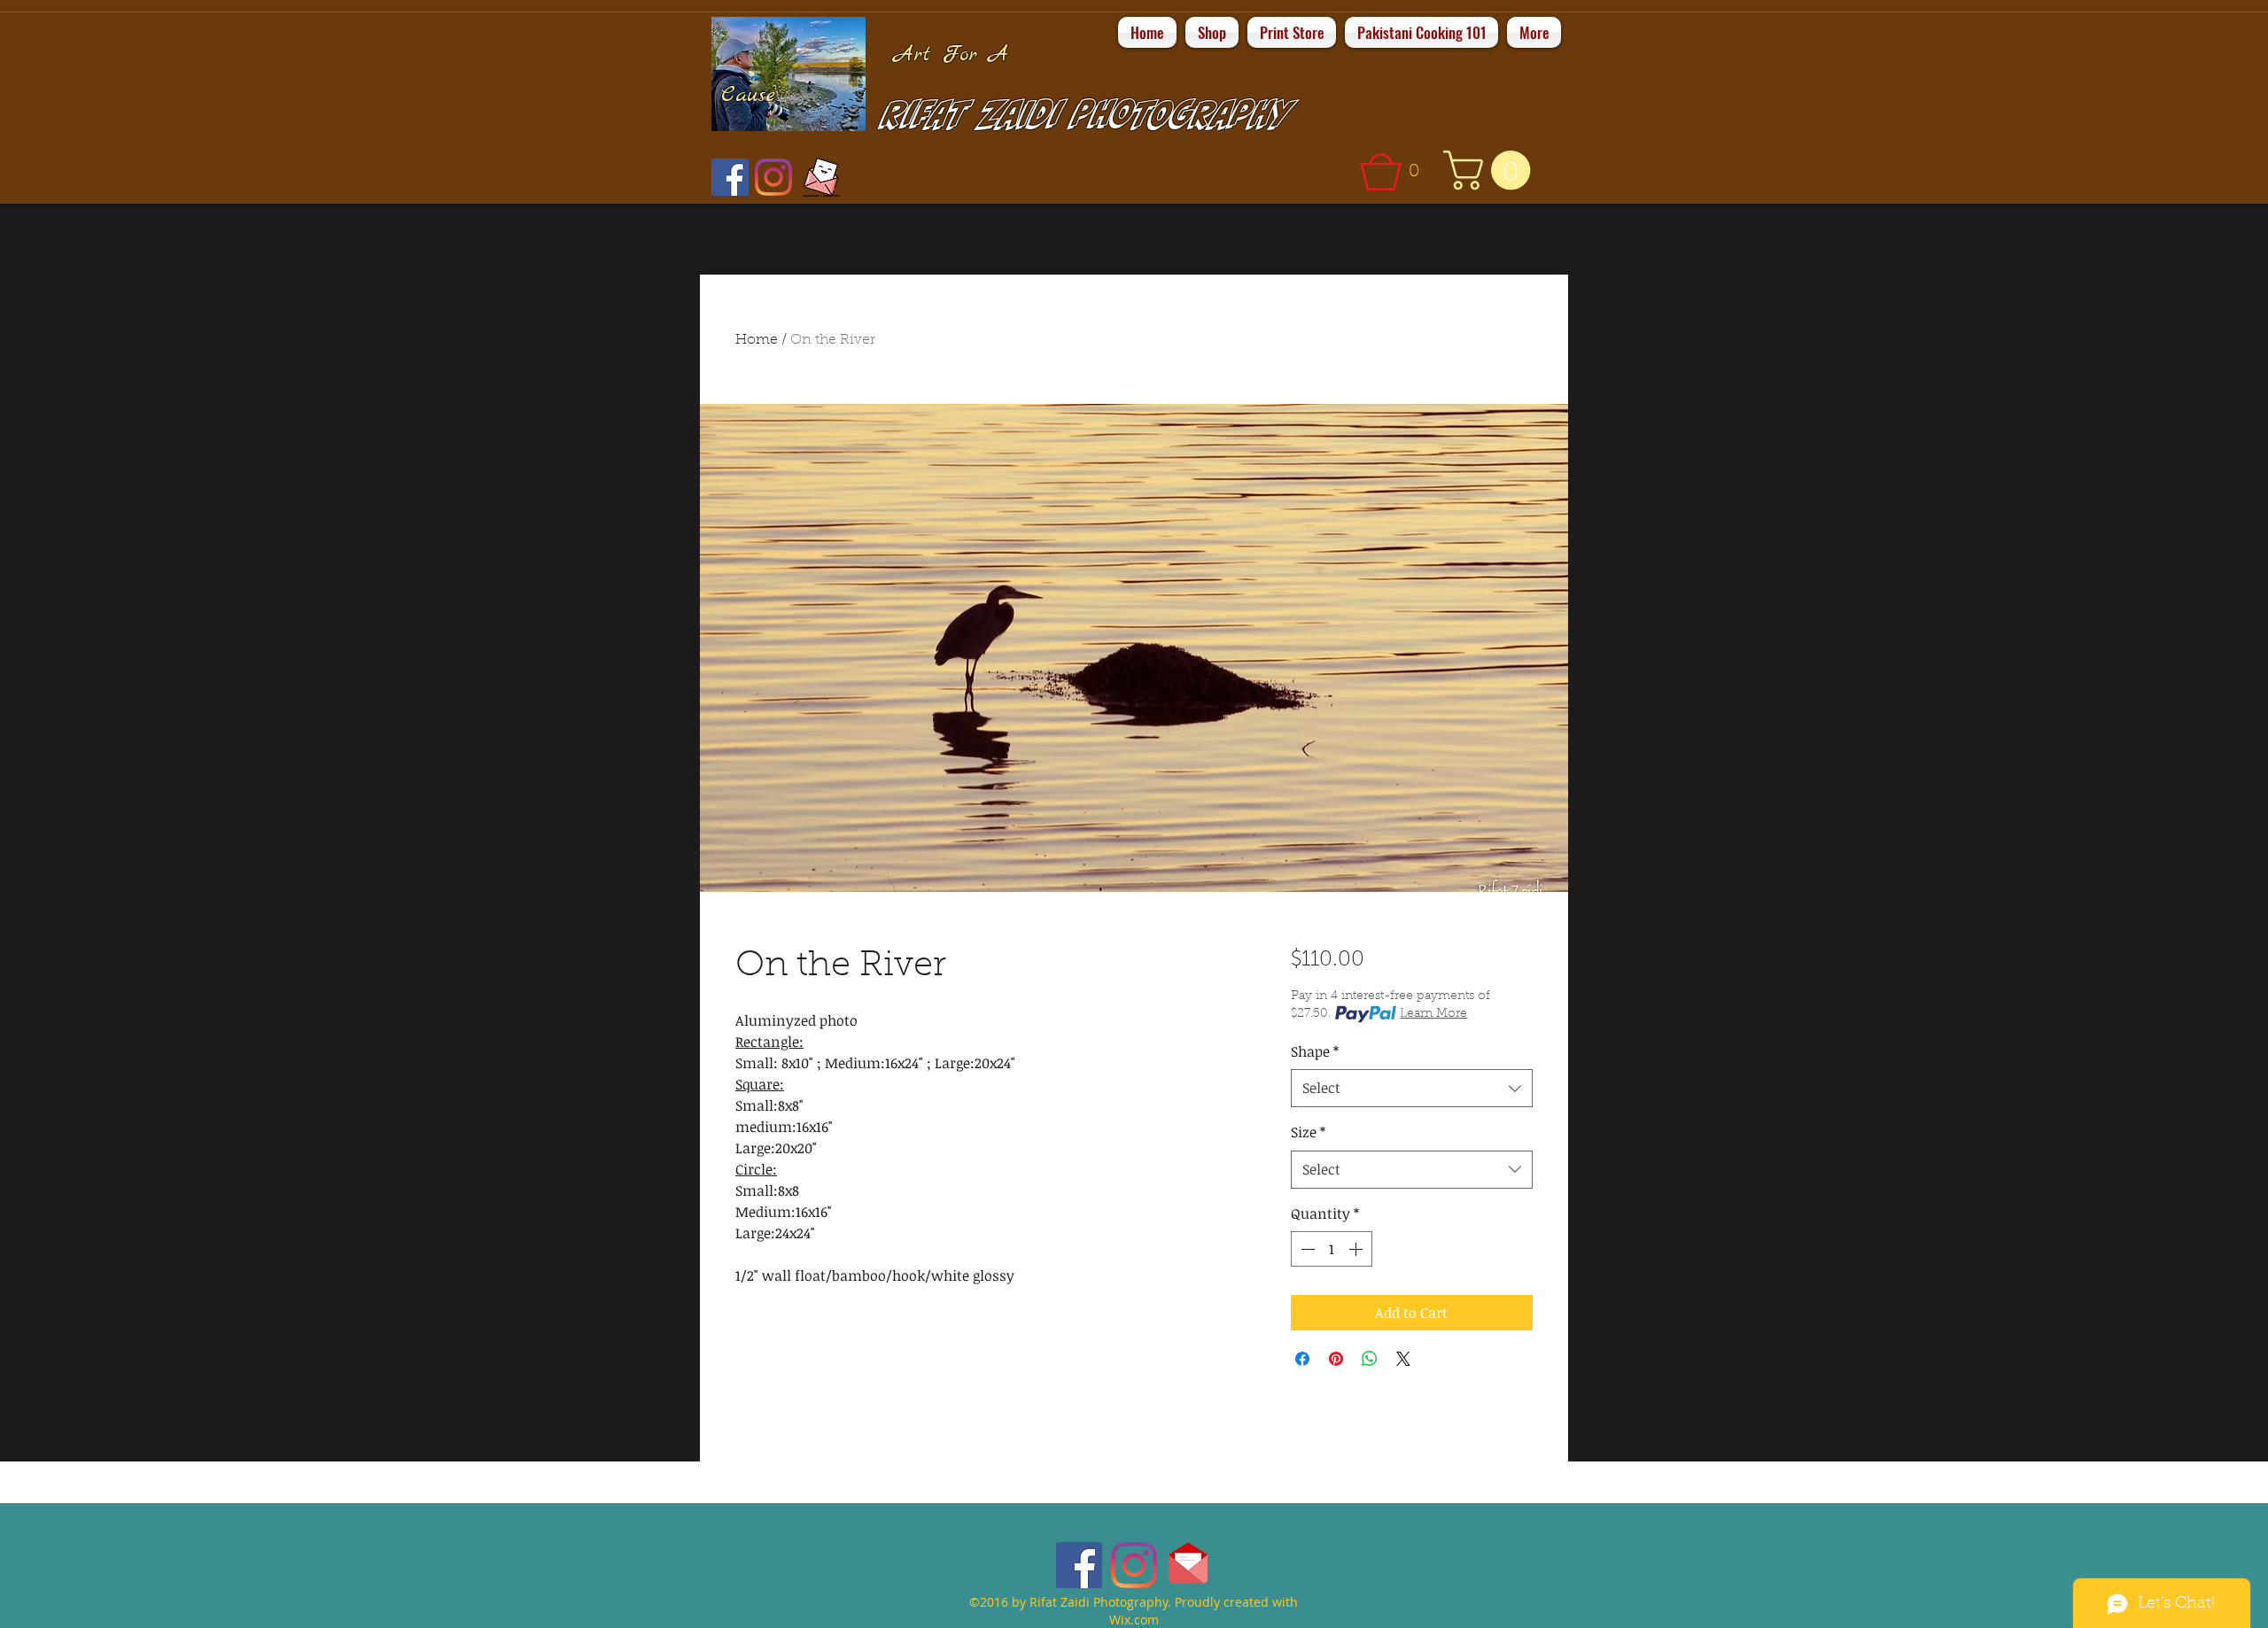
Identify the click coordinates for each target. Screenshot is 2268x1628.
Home (757, 340)
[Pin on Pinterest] (1336, 1359)
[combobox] (1412, 1088)
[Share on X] (1403, 1359)
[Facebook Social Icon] (730, 177)
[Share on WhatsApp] (1370, 1359)
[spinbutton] (1332, 1249)
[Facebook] (1079, 1565)
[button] (1396, 172)
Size (1308, 1132)
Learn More (1433, 1014)
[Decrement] (1306, 1249)
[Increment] (1357, 1249)
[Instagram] (773, 177)
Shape (1315, 1051)
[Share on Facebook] (1302, 1359)
